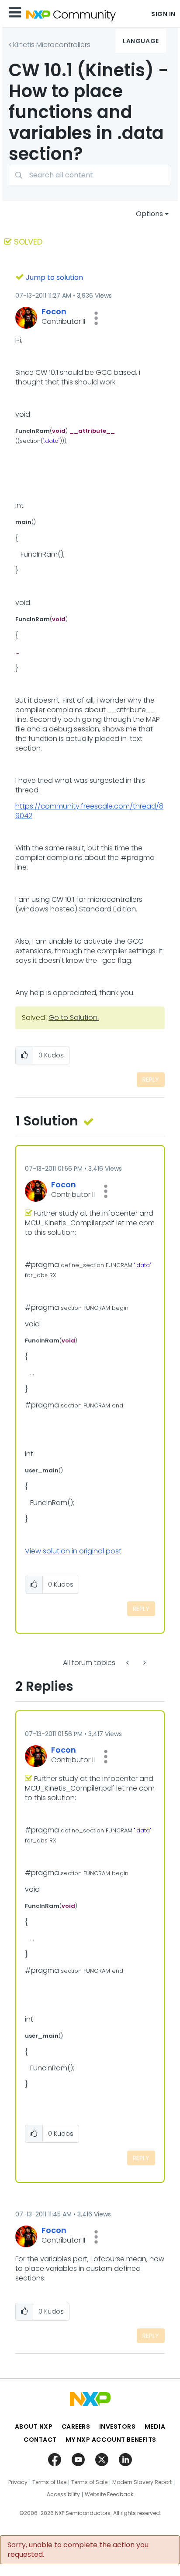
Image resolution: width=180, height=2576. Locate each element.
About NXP (34, 2426)
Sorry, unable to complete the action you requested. (78, 2550)
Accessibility (63, 2494)
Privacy (18, 2482)
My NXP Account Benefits (111, 2440)
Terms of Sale (89, 2482)
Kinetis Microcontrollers (52, 45)
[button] (96, 318)
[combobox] (90, 175)
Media (155, 2426)
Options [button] (149, 214)
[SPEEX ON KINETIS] (128, 1663)
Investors (118, 2426)
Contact (40, 2440)
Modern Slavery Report (142, 2482)
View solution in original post (73, 1551)
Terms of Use (49, 2482)
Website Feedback (109, 2494)
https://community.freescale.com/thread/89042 (89, 811)
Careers (76, 2426)
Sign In (163, 14)
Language (141, 41)
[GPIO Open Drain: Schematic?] (144, 1663)
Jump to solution (54, 277)
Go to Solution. (74, 1018)
